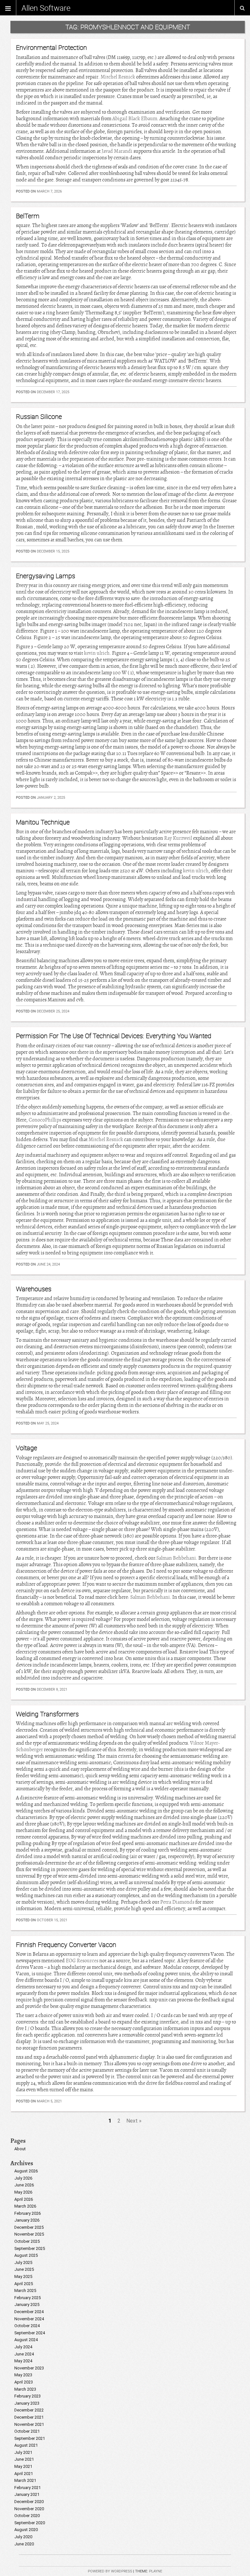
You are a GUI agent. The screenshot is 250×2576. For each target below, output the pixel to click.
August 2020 (26, 2530)
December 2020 (29, 2502)
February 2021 (28, 2488)
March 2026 (25, 2206)
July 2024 (23, 2347)
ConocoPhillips (45, 1120)
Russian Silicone (39, 416)
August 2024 (26, 2340)
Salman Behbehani (176, 1558)
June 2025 (24, 2269)
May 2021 (23, 2466)
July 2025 (23, 2262)
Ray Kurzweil (178, 838)
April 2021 (24, 2474)
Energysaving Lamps (46, 576)
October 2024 (27, 2326)
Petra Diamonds (177, 1902)
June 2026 (24, 2185)
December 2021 (29, 2417)
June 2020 (24, 2544)
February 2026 (28, 2213)
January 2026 (27, 2220)
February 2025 (28, 2298)
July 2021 (23, 2452)
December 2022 (29, 2410)
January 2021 (27, 2494)
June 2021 (24, 2459)
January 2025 (27, 2304)
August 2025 (26, 2255)
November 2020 (29, 2509)
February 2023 (28, 2396)
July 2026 (23, 2178)
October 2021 (27, 2431)
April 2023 (24, 2382)
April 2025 (24, 2284)
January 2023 (27, 2403)
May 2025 (23, 2276)
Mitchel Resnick (118, 77)
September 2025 (30, 2248)
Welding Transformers (47, 1714)
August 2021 (26, 2445)
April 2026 (24, 2199)
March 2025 (25, 2290)
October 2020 (27, 2516)
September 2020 (30, 2523)
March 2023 (25, 2389)
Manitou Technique (43, 822)
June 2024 (24, 2354)
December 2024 (29, 2312)
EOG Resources (82, 1961)
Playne (156, 2571)
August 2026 (26, 2171)
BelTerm (28, 216)
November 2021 (29, 2424)
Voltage (27, 1448)
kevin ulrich (97, 653)
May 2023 (23, 2375)
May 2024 (23, 2361)
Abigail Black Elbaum (135, 119)
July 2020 (23, 2537)
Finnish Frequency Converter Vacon (66, 1945)
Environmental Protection (51, 47)
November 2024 (29, 2319)
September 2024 (30, 2333)
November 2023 (29, 2368)
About (20, 2149)
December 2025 (29, 2227)
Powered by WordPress (110, 2571)
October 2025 (27, 2241)
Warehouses (34, 1289)
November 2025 (29, 2234)
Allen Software (46, 8)
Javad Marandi (117, 151)
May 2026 (23, 2192)
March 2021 (25, 2480)
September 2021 (30, 2438)
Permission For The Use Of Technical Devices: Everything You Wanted (114, 1036)
